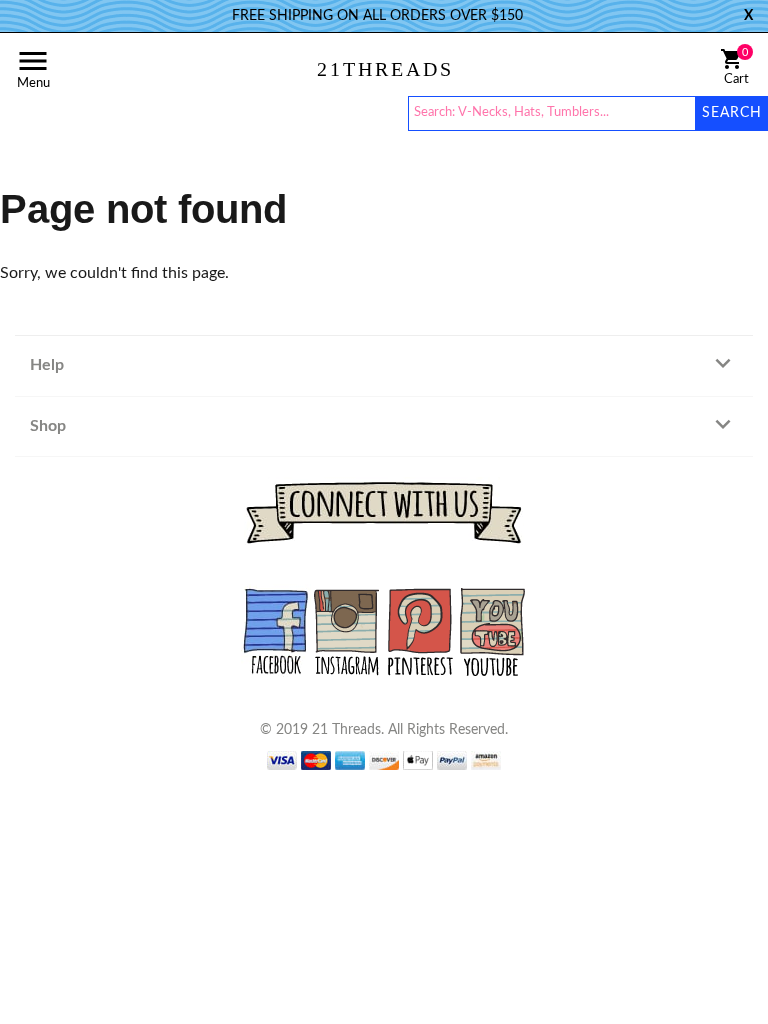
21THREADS (385, 69)
